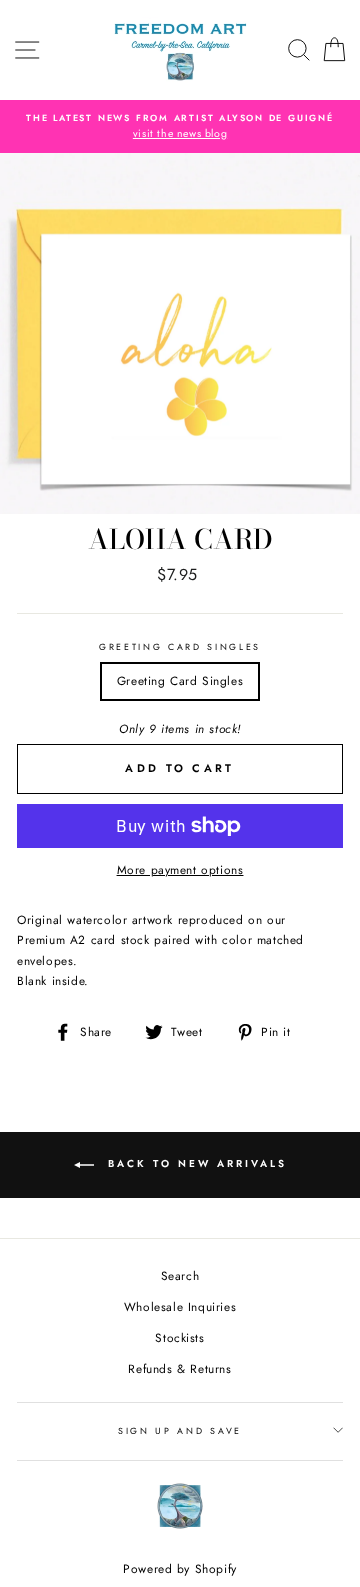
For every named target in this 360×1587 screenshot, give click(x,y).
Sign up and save (180, 1430)
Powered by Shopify (180, 1569)
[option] (180, 126)
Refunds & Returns (179, 1368)
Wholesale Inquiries (180, 1306)
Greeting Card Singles (180, 646)
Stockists (179, 1337)
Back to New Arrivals (194, 1164)
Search (180, 1275)
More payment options (180, 869)
